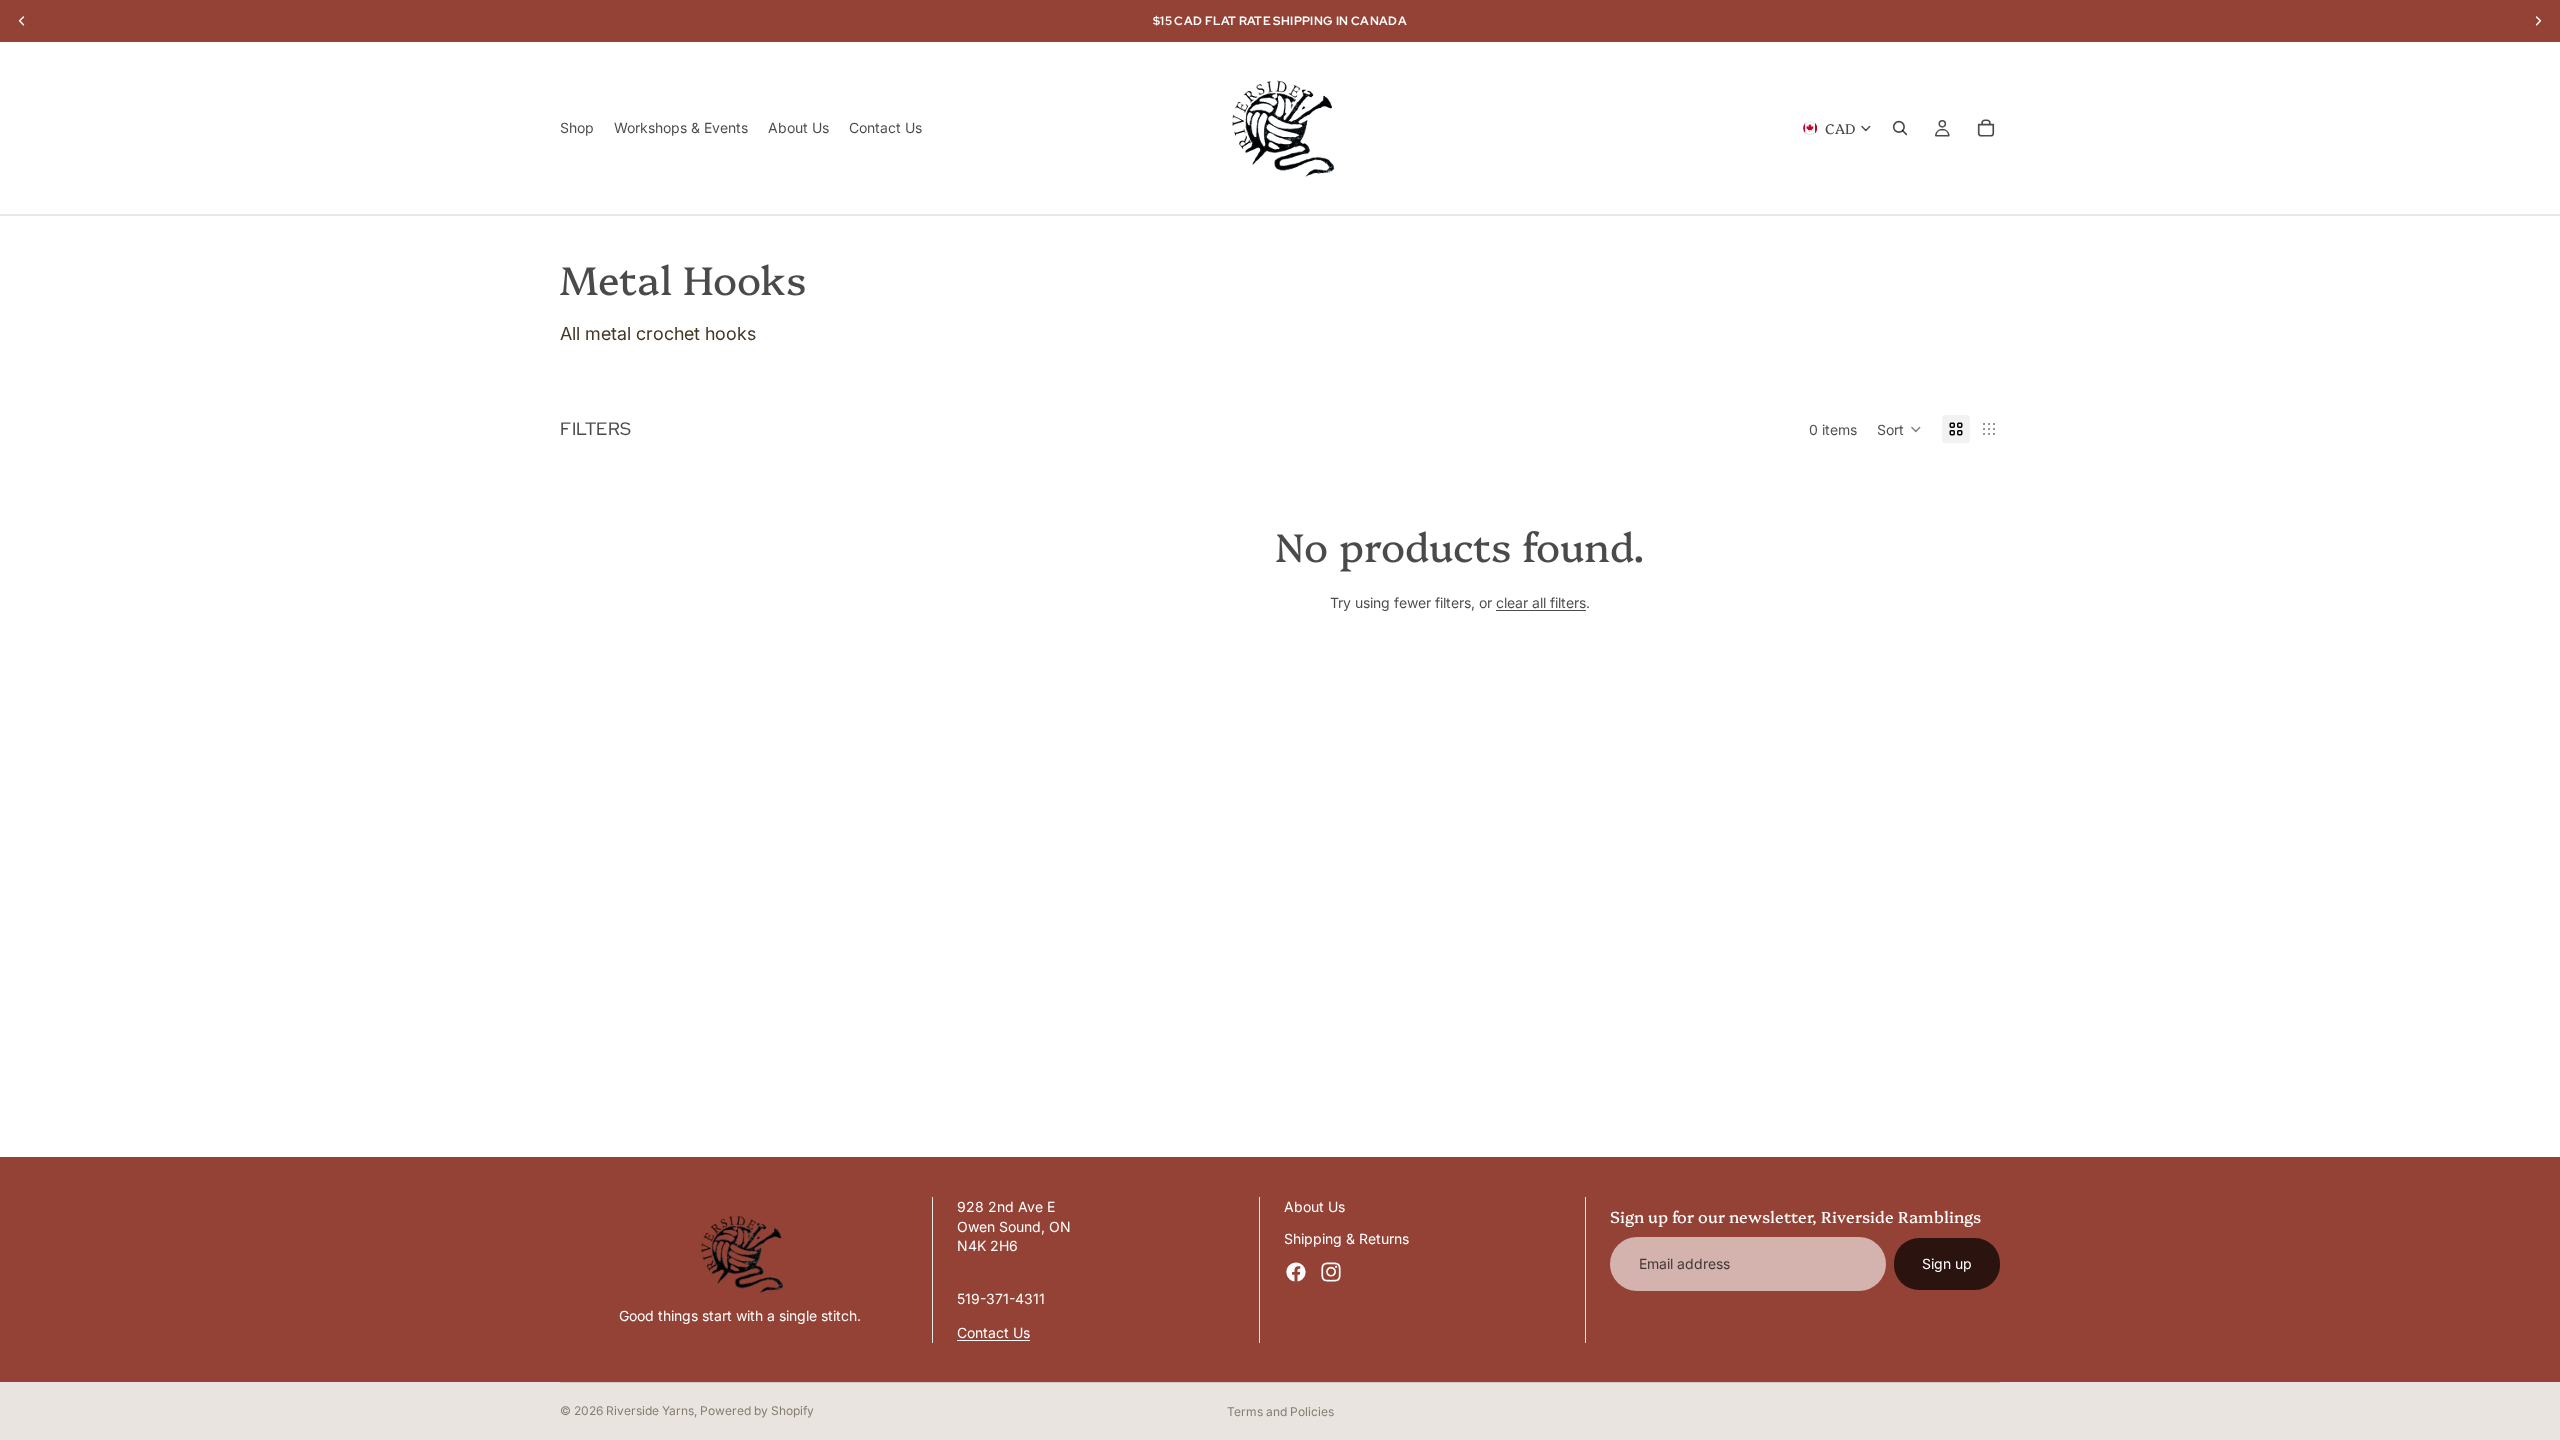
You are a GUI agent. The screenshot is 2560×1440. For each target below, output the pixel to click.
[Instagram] (1331, 1272)
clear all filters (1541, 602)
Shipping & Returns (1346, 1237)
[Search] (1900, 128)
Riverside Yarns (650, 1410)
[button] (1899, 429)
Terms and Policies (1280, 1411)
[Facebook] (1296, 1272)
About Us (1314, 1206)
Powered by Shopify (757, 1410)
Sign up (1947, 1263)
